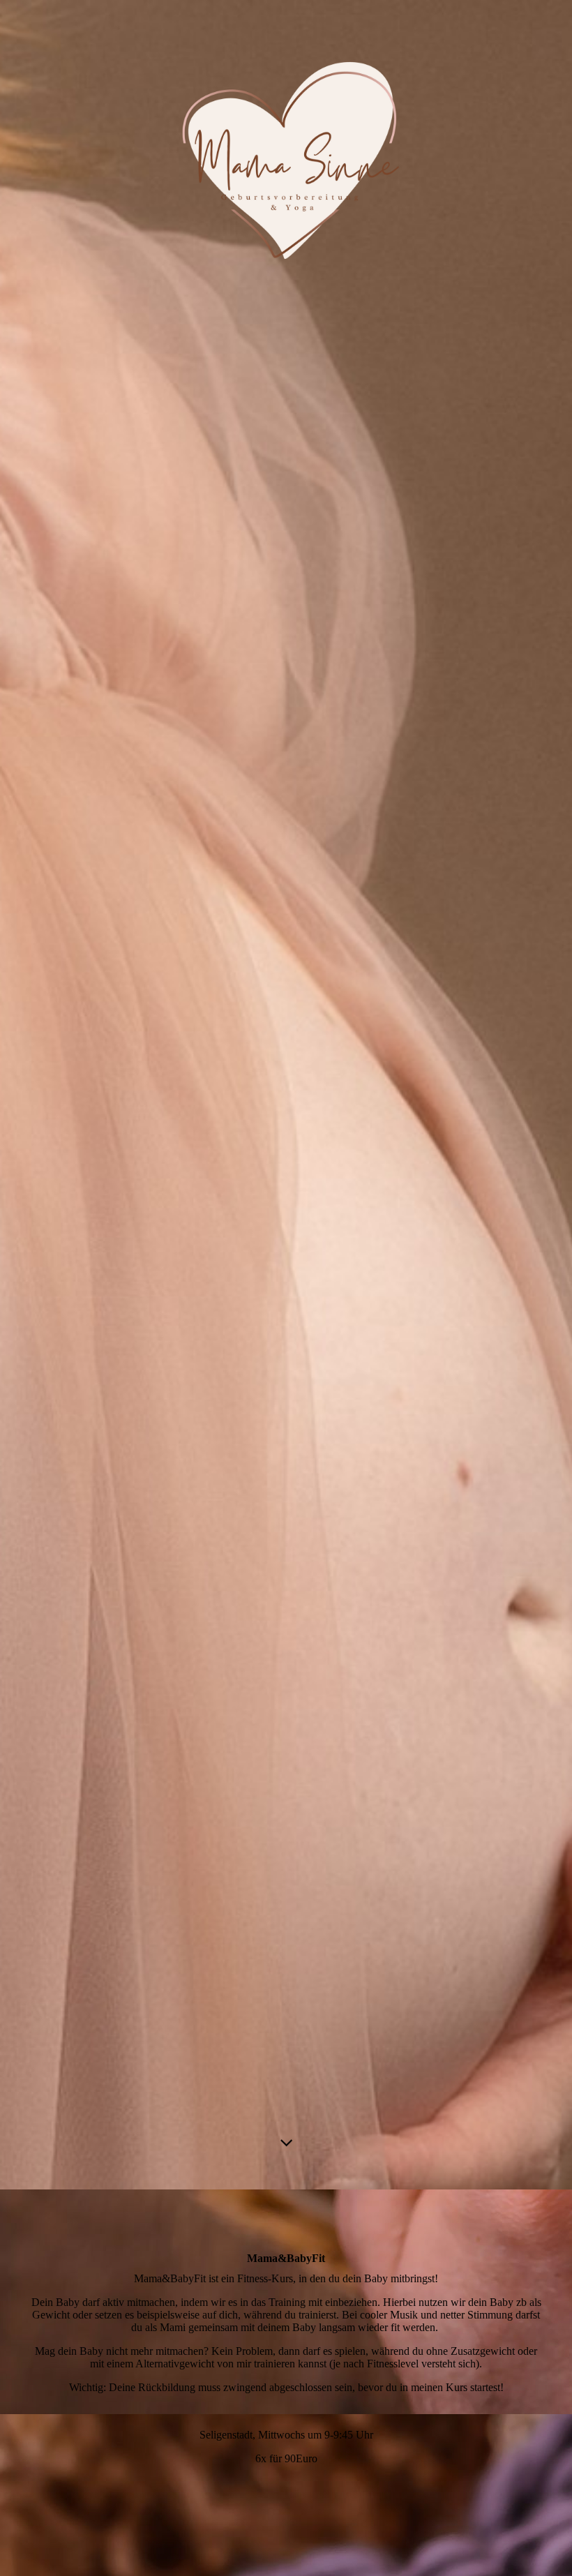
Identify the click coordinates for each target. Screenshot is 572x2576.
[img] (286, 1095)
